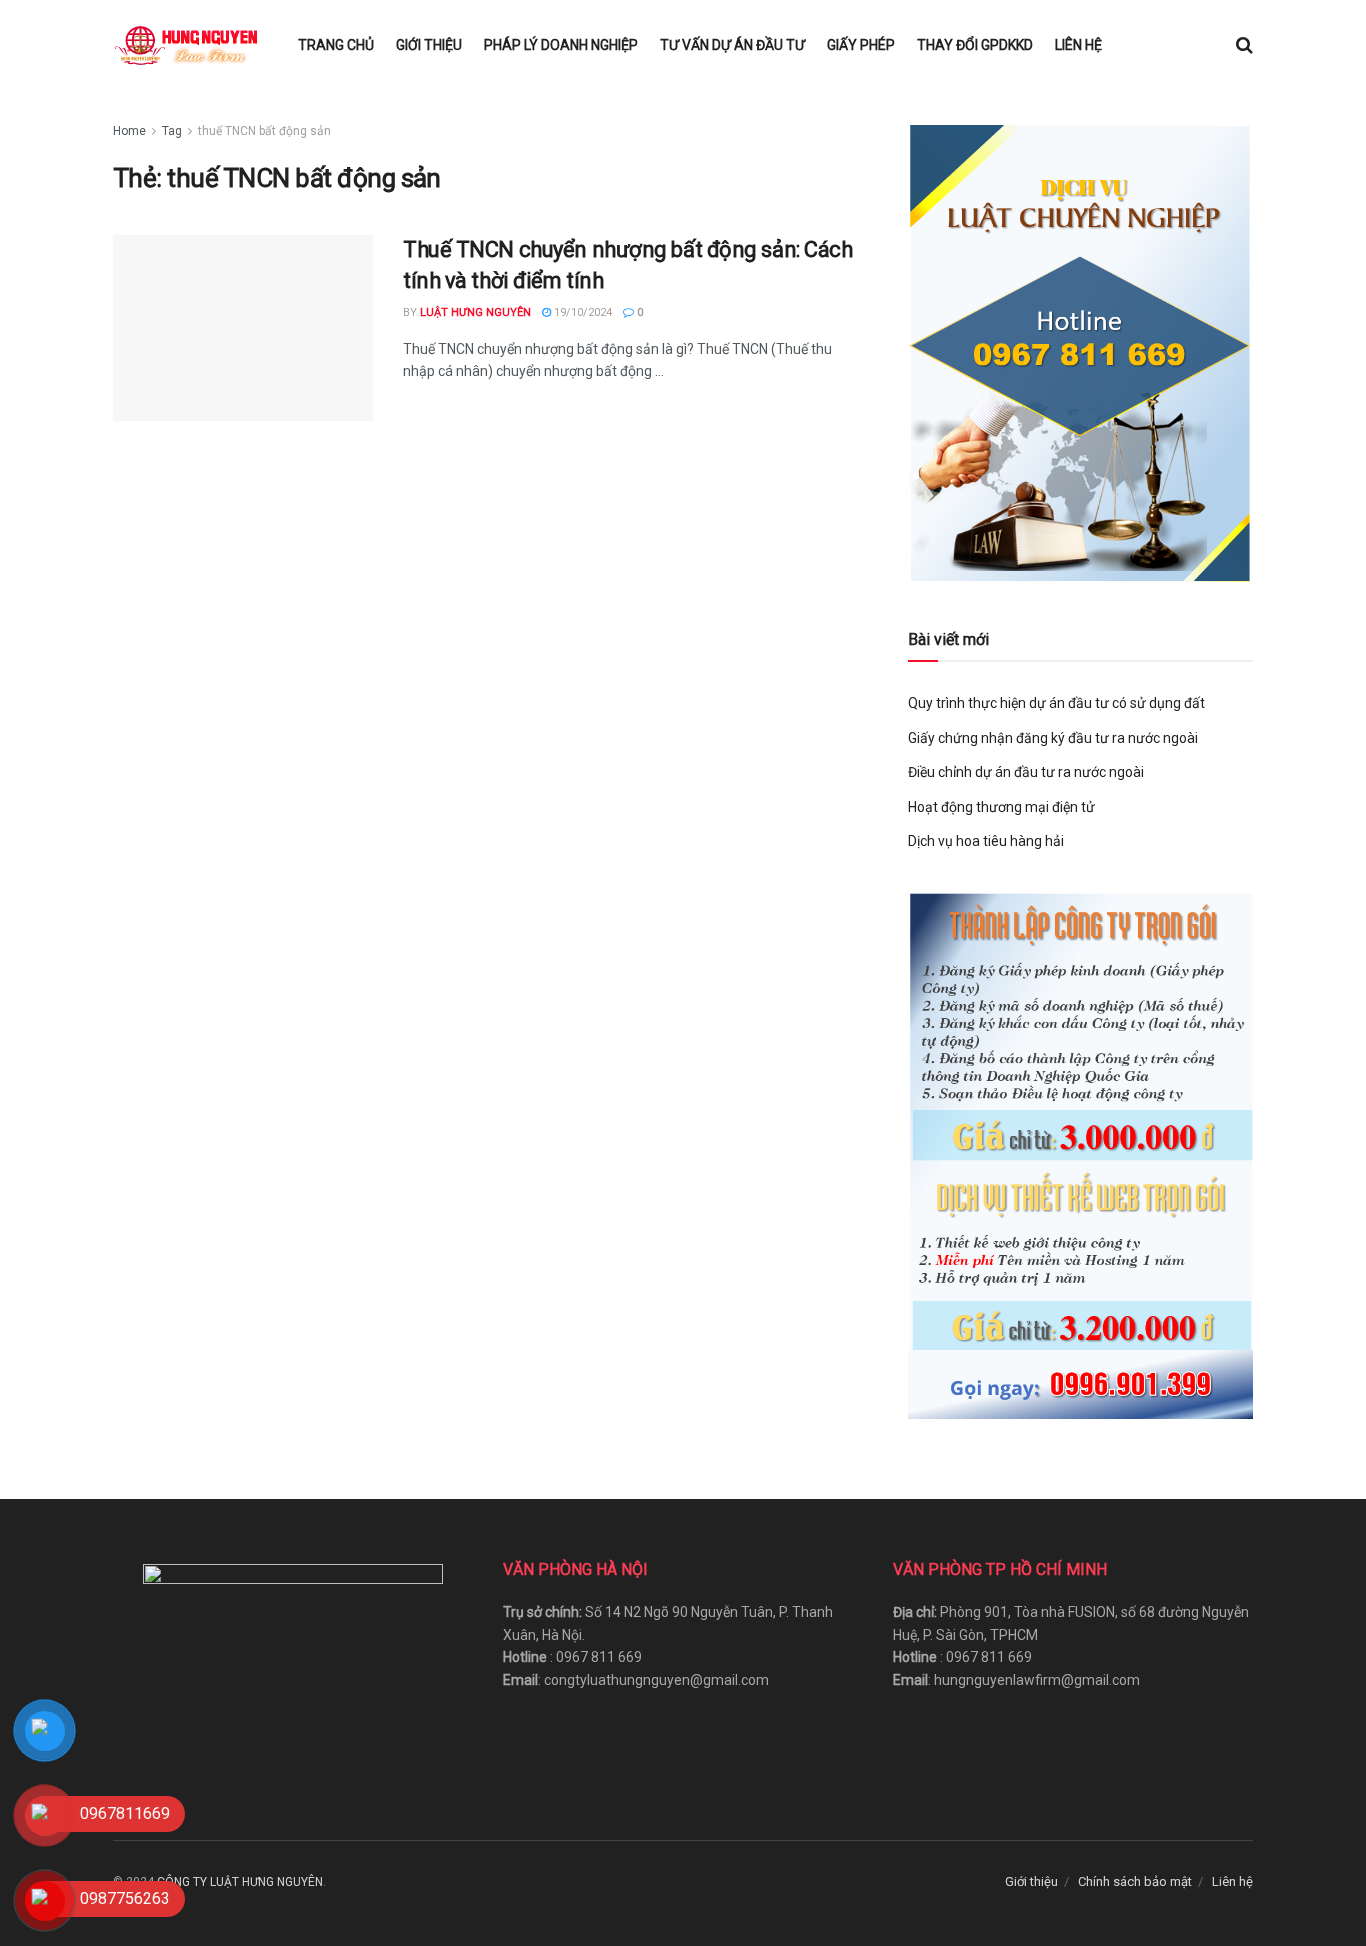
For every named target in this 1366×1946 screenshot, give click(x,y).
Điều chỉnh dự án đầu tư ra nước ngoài (1026, 772)
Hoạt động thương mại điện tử (1001, 807)
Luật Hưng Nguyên (475, 312)
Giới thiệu (429, 45)
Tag (172, 131)
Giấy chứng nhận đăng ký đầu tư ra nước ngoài (1053, 738)
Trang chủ (336, 45)
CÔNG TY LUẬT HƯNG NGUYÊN (240, 1882)
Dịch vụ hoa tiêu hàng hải (986, 841)
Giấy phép (861, 45)
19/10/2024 (581, 312)
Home (129, 131)
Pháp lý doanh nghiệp (561, 45)
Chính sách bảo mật (1135, 1881)
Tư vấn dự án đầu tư (732, 45)
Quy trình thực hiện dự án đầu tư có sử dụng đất (1056, 703)
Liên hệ (1078, 45)
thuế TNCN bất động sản (264, 131)
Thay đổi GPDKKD (975, 45)
